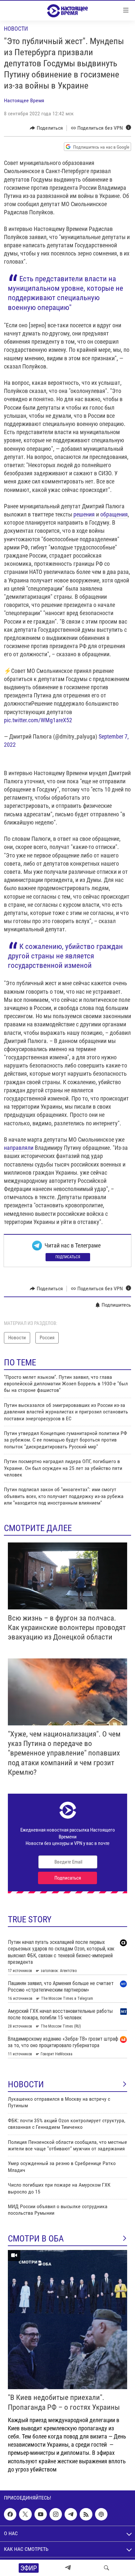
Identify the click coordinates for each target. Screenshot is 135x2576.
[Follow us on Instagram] (56, 2514)
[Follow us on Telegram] (71, 2514)
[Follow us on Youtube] (41, 2514)
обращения (114, 514)
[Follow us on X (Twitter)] (25, 2514)
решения (84, 514)
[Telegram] (68, 2568)
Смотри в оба (36, 2239)
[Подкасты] (101, 2514)
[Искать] (106, 2568)
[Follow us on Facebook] (10, 2514)
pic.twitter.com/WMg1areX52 (38, 720)
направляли (19, 1148)
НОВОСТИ (26, 2084)
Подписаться (68, 1257)
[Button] (46, 128)
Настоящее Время (24, 100)
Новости (16, 29)
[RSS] (86, 2514)
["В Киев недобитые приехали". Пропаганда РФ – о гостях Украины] (67, 2320)
